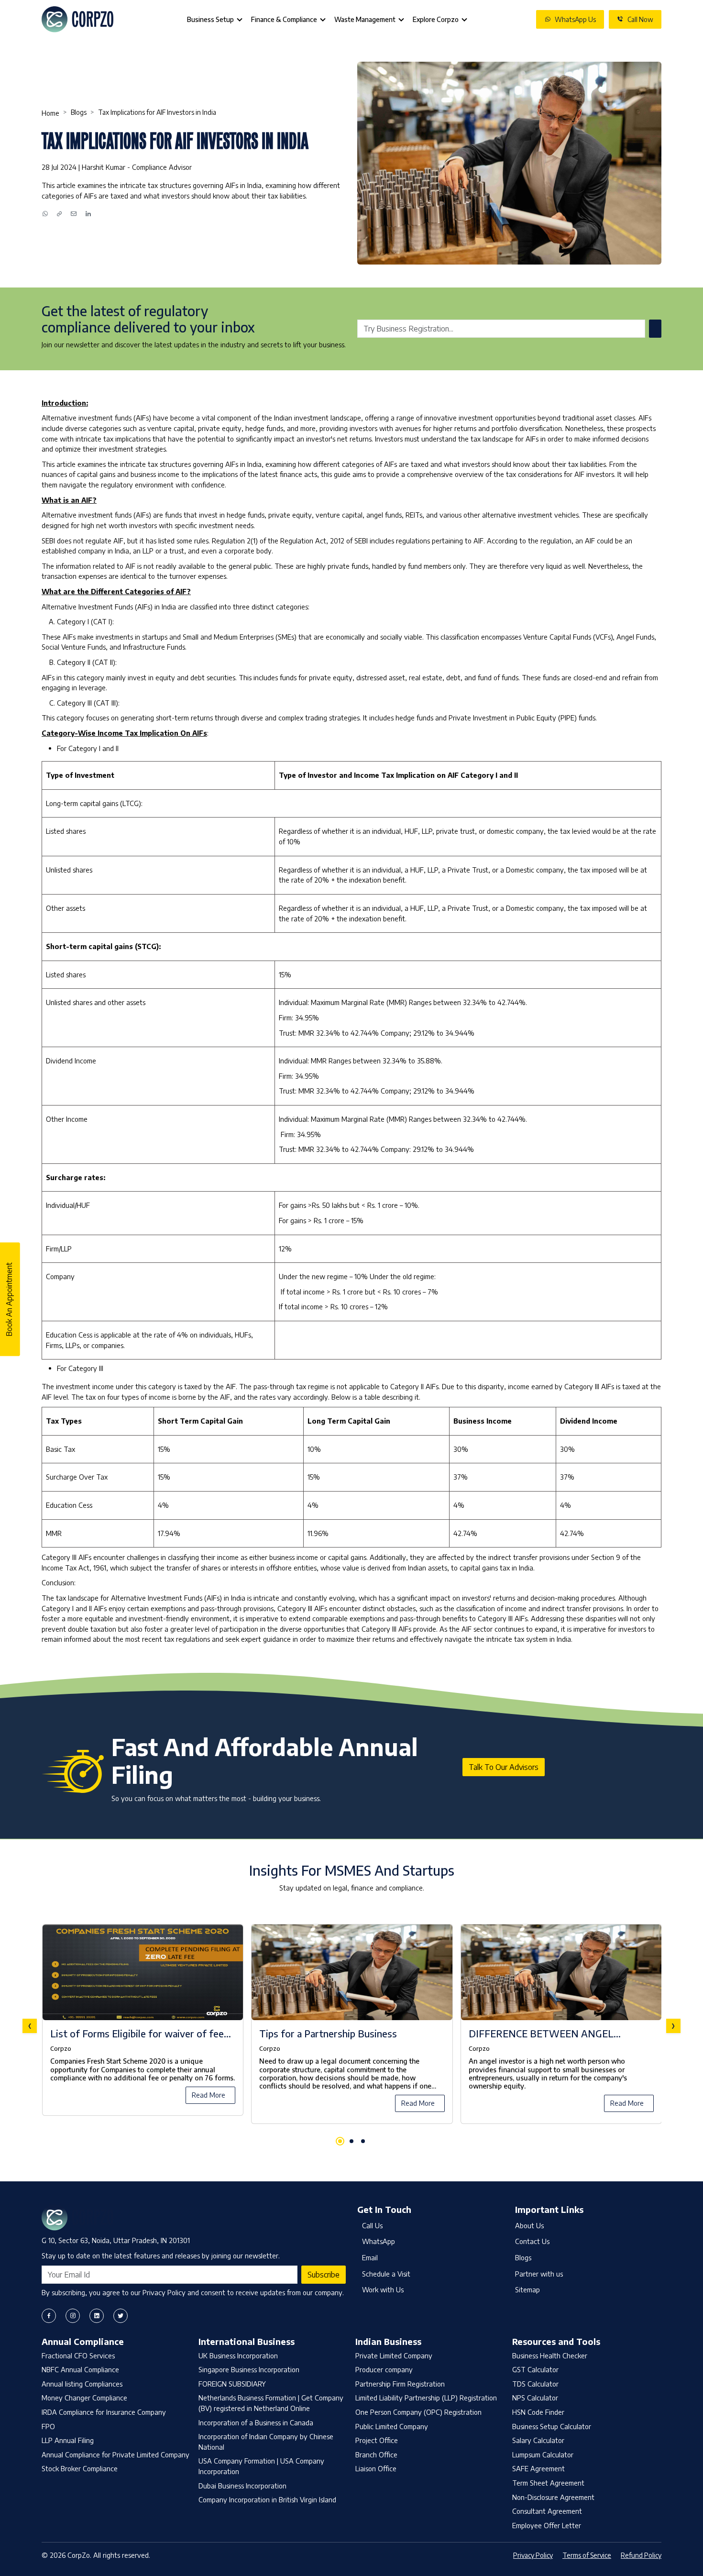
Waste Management (365, 19)
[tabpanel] (351, 2026)
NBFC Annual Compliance (80, 2369)
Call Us (372, 2225)
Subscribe (324, 2275)
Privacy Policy (533, 2555)
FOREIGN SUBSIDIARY (232, 2384)
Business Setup (210, 19)
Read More (209, 2095)
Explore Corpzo (436, 19)
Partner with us (539, 2274)
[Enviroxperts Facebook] (49, 2316)
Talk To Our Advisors (504, 1767)
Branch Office (376, 2454)
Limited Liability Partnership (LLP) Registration (426, 2398)
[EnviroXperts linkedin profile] (97, 2316)
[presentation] (30, 2026)
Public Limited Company (392, 2426)
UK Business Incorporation (238, 2355)
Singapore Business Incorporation (249, 2369)
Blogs (79, 112)
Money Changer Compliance (84, 2398)
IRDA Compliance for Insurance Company (104, 2412)
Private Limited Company (394, 2355)
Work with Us (383, 2289)
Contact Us (532, 2241)
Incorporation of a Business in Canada (256, 2422)
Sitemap (527, 2289)
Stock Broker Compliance (80, 2468)
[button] (340, 2141)
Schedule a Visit (386, 2274)
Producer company (384, 2369)
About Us (529, 2225)
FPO (48, 2426)
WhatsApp (379, 2241)
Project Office (377, 2440)
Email (370, 2257)
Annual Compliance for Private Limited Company (115, 2454)
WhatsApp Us (575, 19)
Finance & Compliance (284, 19)
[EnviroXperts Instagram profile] (73, 2316)
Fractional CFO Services (78, 2355)
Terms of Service (587, 2555)
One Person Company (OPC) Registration (418, 2412)
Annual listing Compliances (82, 2384)
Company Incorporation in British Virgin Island (267, 2499)
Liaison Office (376, 2468)
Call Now (640, 19)
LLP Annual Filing (68, 2440)
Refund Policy (641, 2555)
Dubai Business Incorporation (242, 2486)
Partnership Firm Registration (400, 2384)
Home (50, 113)
